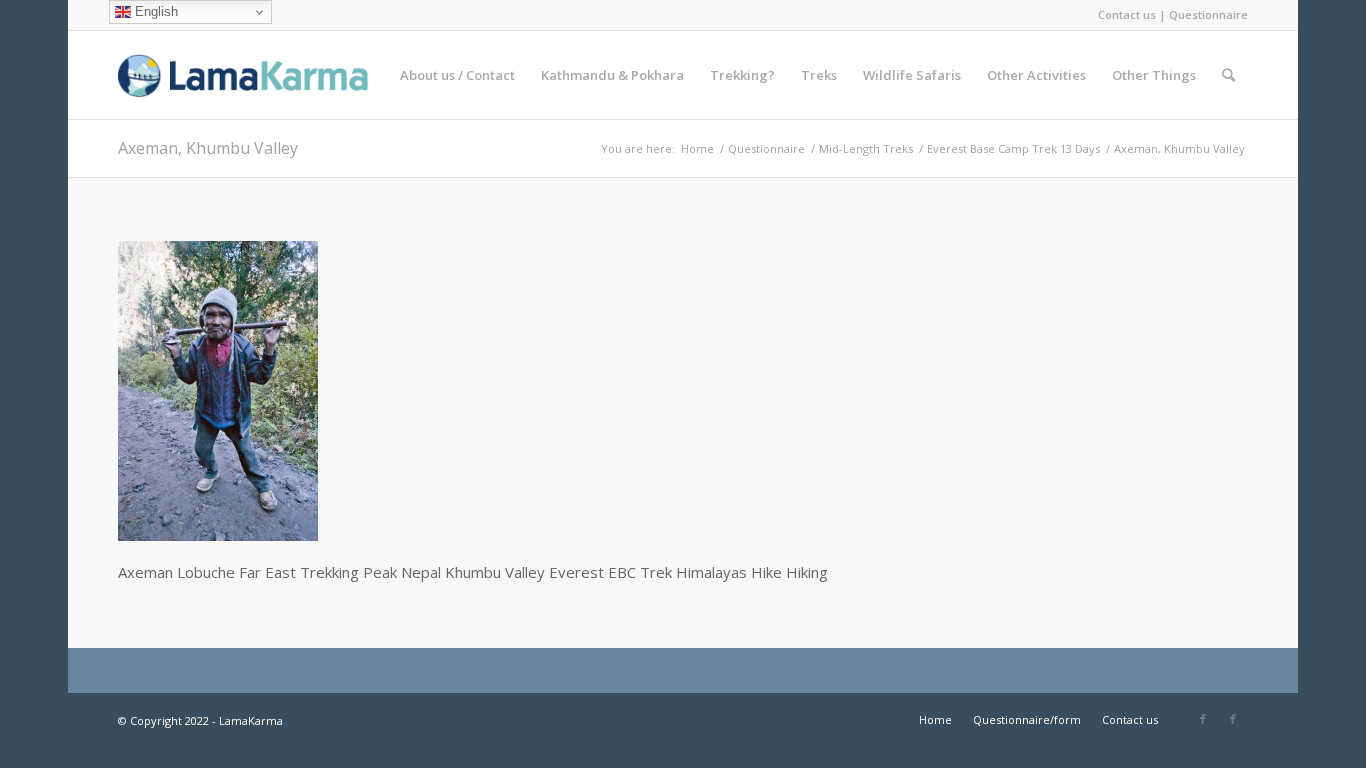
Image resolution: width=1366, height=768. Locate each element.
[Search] (1228, 75)
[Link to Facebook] (1203, 719)
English (154, 11)
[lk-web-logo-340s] (267, 75)
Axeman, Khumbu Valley (208, 148)
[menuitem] (457, 75)
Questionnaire (1208, 14)
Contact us (1127, 14)
